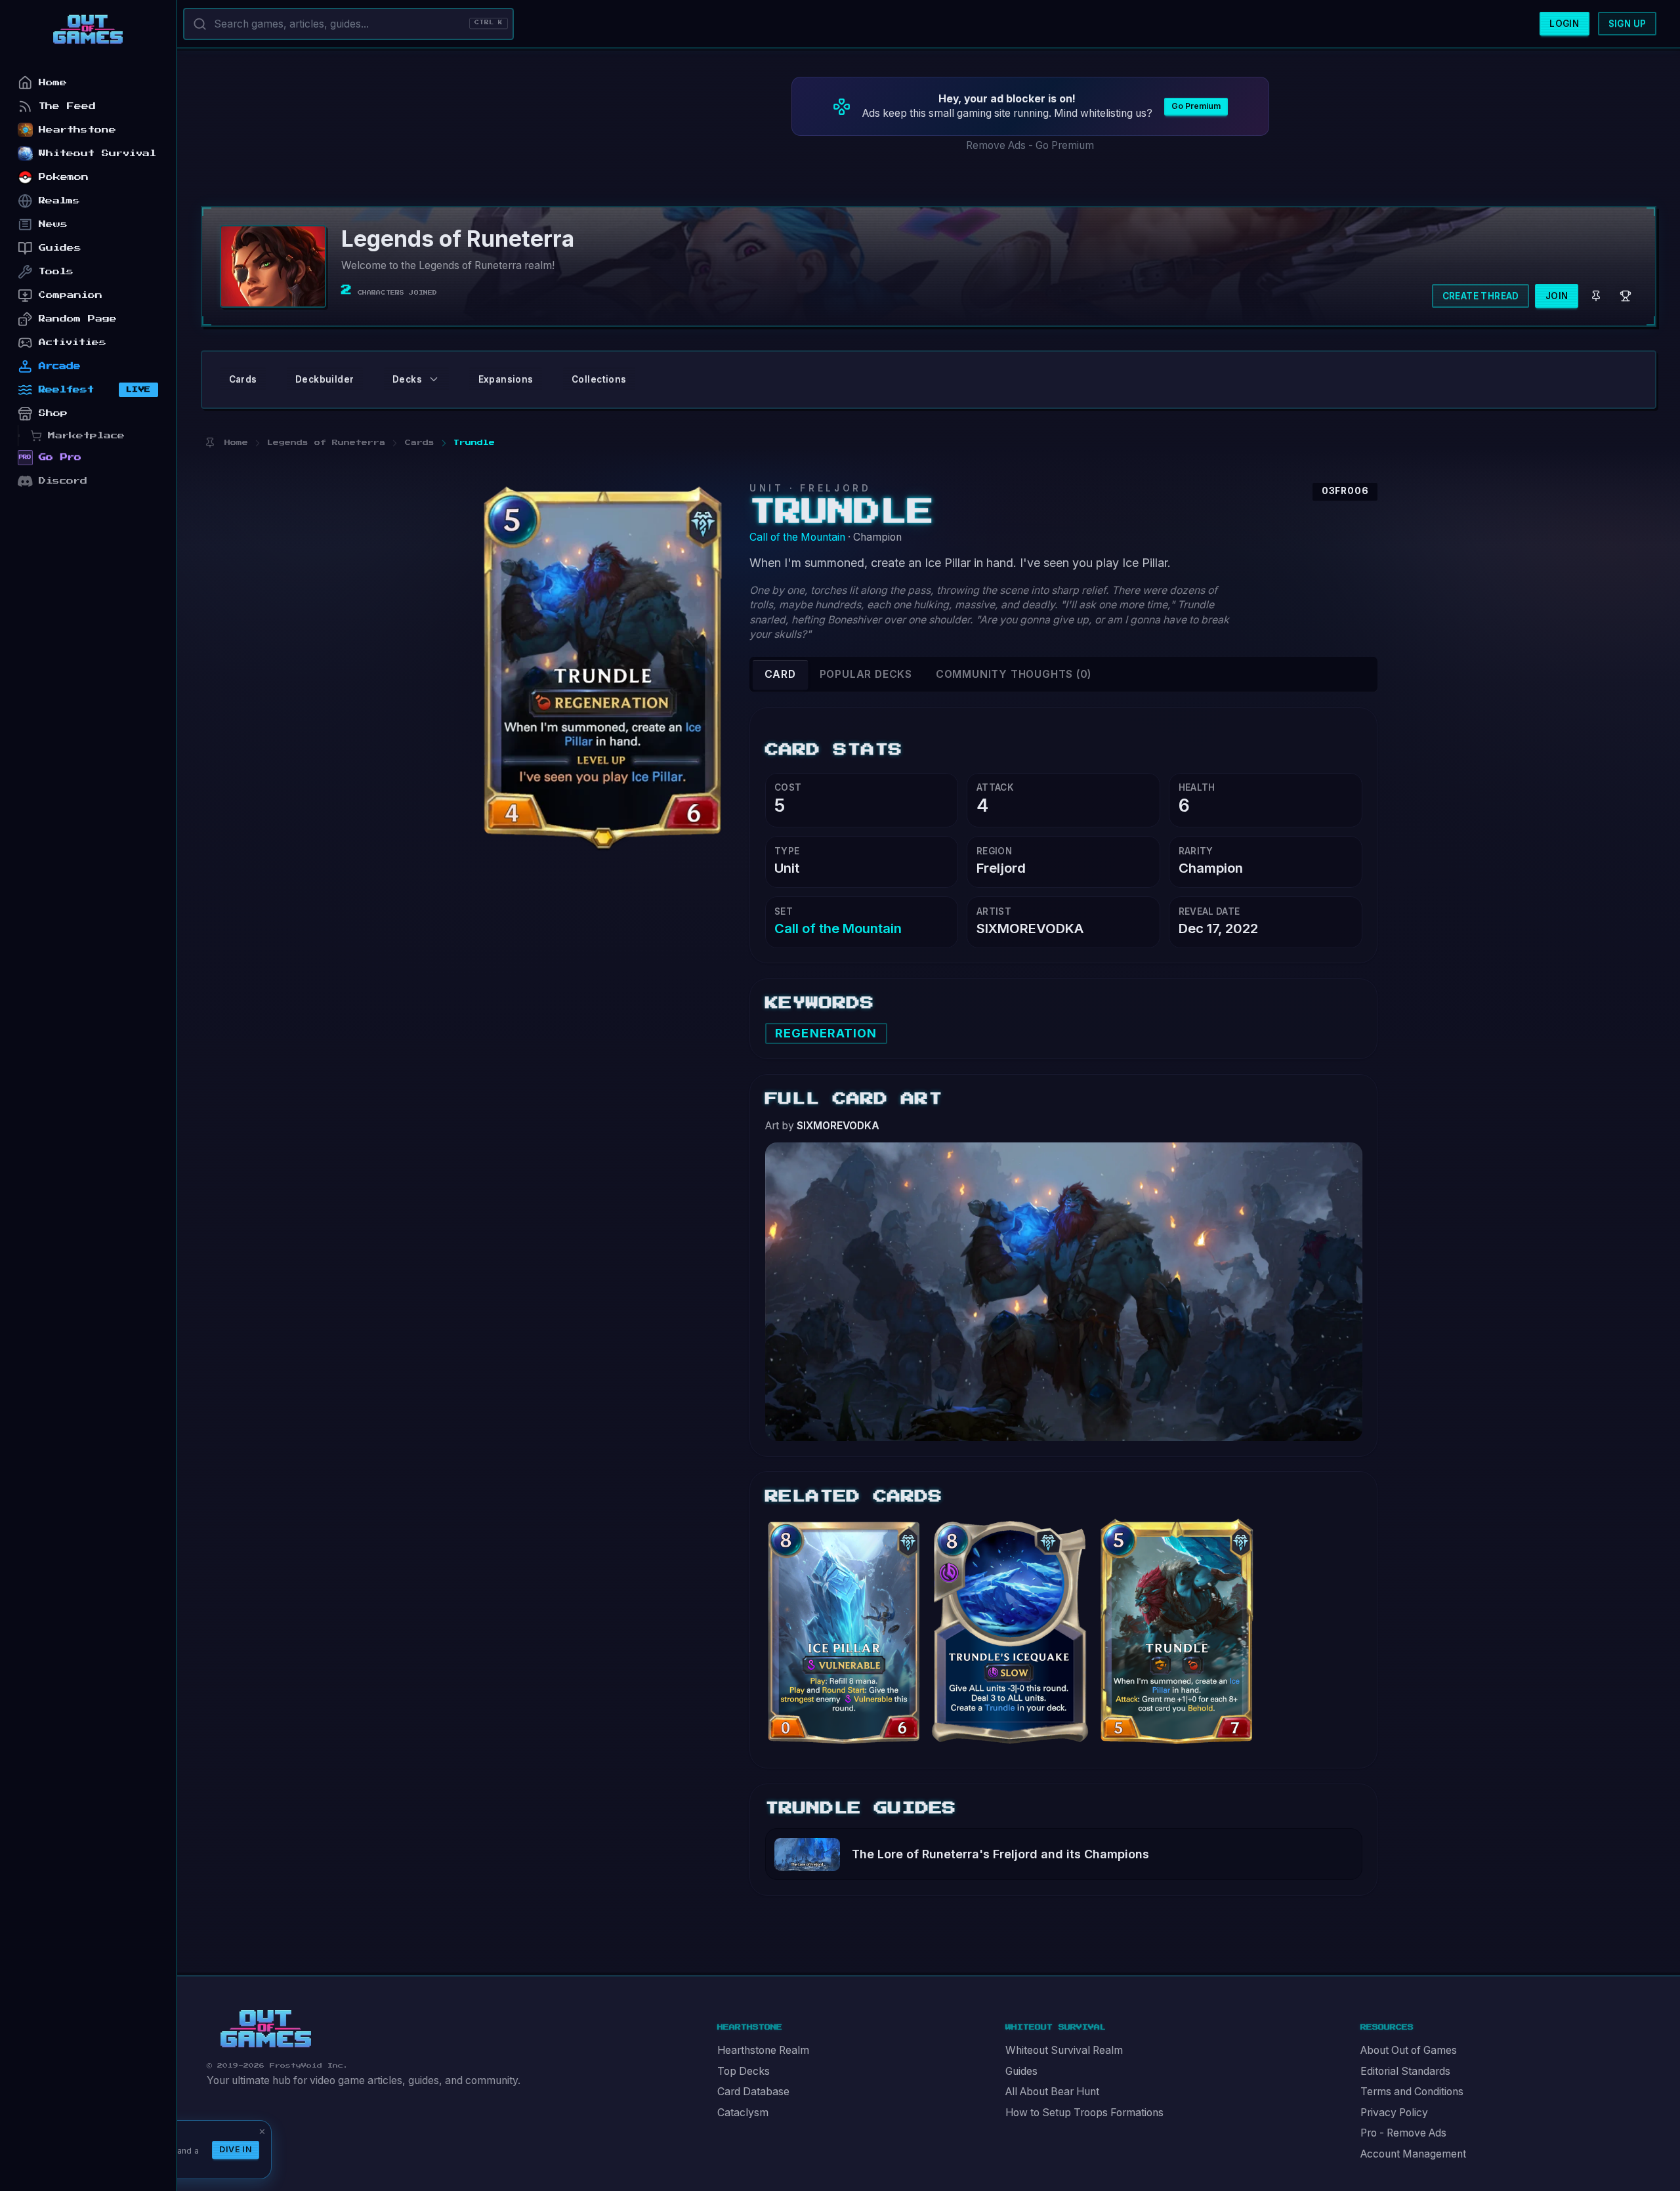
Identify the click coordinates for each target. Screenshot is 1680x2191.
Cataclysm (743, 2113)
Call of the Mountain (797, 537)
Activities (73, 342)
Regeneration (826, 1033)
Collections (599, 379)
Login (1564, 24)
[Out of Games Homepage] (266, 2029)
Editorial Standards (1405, 2071)
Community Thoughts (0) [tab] (1014, 674)
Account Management (1413, 2154)
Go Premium (1196, 106)
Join (1557, 296)
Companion (71, 295)
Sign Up (1627, 24)
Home (53, 82)
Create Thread (1481, 296)
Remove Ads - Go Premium (1030, 145)
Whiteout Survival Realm (1064, 2050)
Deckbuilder (325, 379)
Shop (53, 413)
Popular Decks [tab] (866, 674)
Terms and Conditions (1412, 2092)
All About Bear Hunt (1052, 2092)
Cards (243, 379)
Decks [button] (407, 379)
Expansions (506, 379)
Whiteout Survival (97, 153)
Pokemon (64, 177)
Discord (63, 481)
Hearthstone (77, 130)
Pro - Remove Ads (1403, 2133)
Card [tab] (780, 674)
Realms (59, 200)
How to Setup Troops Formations (1084, 2113)
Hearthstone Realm (763, 2050)
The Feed (67, 106)
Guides (1021, 2071)
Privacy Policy (1394, 2113)
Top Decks (744, 2071)
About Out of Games (1409, 2050)
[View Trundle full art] (1064, 1290)
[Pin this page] (210, 443)
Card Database (753, 2092)
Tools (56, 271)
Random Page (78, 319)
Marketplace (86, 435)
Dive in (236, 2149)
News (53, 224)
